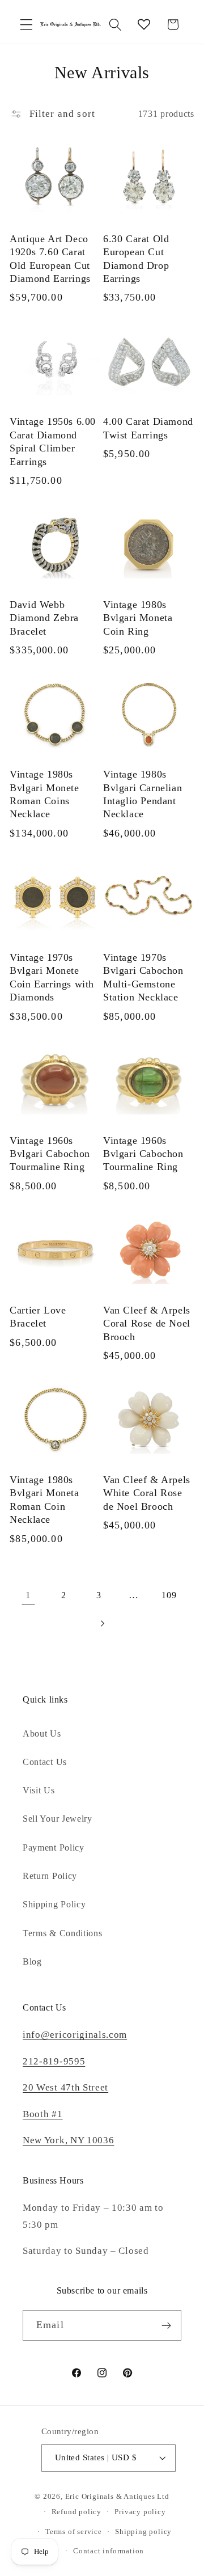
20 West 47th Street (65, 2087)
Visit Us (39, 1790)
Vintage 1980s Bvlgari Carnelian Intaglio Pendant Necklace (143, 794)
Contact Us (45, 1762)
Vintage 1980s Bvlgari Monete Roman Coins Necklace (44, 794)
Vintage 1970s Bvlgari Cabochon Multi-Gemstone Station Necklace (143, 977)
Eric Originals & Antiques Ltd (117, 2497)
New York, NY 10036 (68, 2140)
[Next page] (102, 1624)
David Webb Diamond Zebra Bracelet (44, 618)
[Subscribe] (166, 2325)
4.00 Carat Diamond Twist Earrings (148, 428)
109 (169, 1595)
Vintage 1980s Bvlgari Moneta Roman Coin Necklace (44, 1500)
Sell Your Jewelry (58, 1819)
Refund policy (76, 2512)
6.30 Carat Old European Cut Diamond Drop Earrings (136, 259)
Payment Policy (54, 1847)
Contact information (109, 2551)
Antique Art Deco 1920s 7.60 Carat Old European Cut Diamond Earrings (50, 259)
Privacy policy (140, 2512)
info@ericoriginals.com (75, 2035)
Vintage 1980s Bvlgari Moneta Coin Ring (138, 618)
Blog (32, 1961)
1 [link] (28, 1595)
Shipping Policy (54, 1904)
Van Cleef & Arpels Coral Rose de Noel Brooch (147, 1323)
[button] (26, 25)
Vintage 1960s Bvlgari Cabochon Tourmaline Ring (50, 1154)
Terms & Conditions (62, 1933)
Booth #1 (43, 2114)
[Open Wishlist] (144, 25)
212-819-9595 (54, 2061)
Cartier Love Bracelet (38, 1317)
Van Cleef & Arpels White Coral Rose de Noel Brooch (147, 1493)
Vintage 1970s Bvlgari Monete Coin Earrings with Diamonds (52, 977)
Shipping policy (143, 2532)
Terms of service (74, 2532)
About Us (42, 1733)
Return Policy (50, 1876)
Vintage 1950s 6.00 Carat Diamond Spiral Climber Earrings (53, 441)
